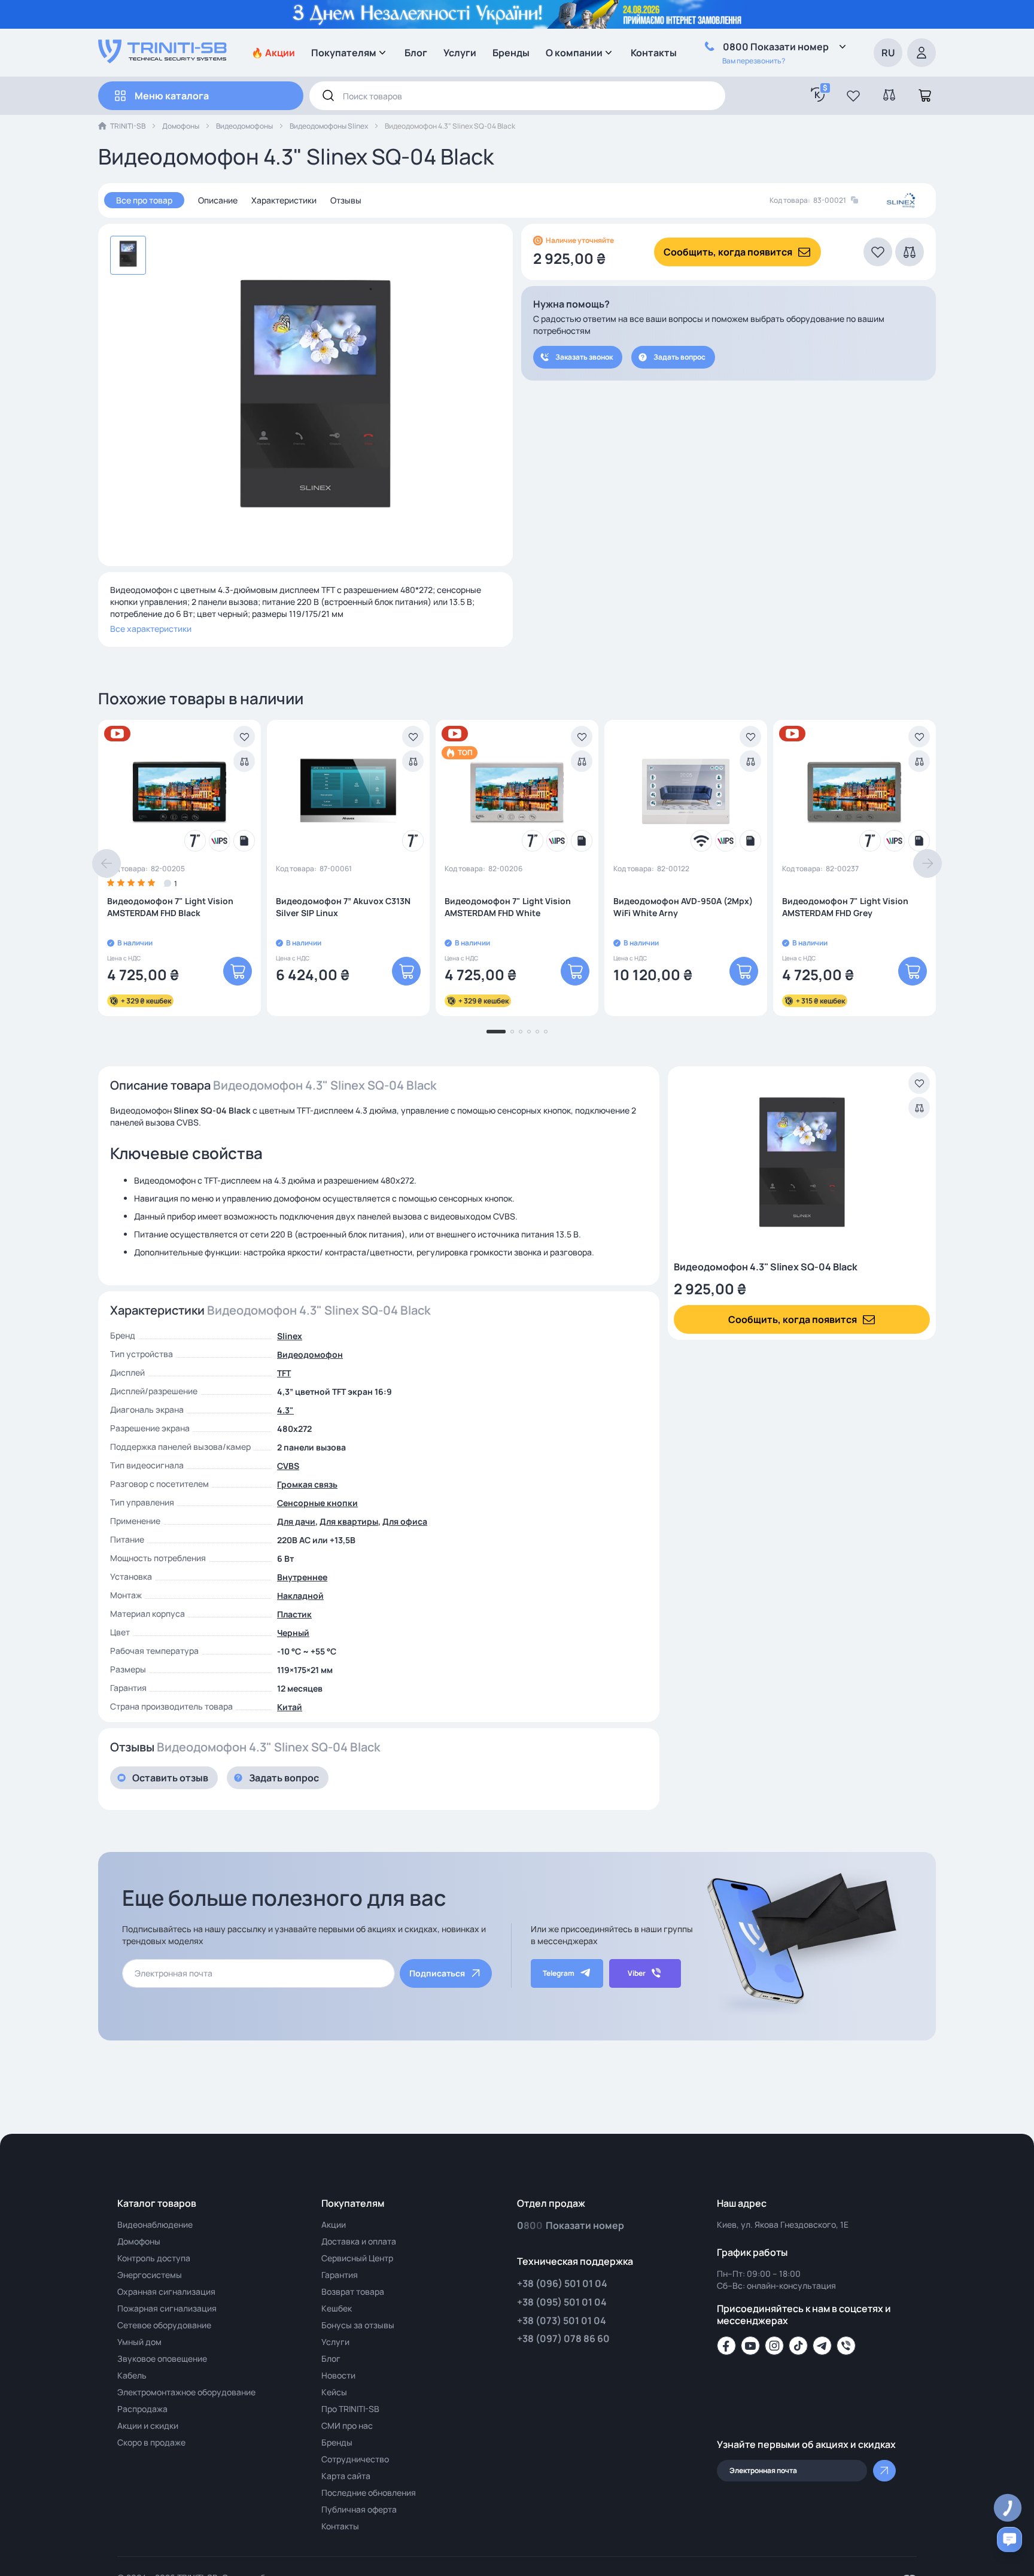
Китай (290, 1707)
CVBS (288, 1466)
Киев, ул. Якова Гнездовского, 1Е (783, 2224)
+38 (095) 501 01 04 (562, 2302)
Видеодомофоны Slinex (329, 126)
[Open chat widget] (1009, 2539)
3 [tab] (521, 1032)
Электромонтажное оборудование (186, 2392)
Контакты (654, 53)
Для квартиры (349, 1521)
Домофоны (181, 126)
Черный (293, 1633)
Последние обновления (369, 2493)
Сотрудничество (355, 2459)
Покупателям (344, 53)
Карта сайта (346, 2476)
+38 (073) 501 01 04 (562, 2320)
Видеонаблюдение (155, 2224)
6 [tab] (546, 1032)
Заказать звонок (584, 357)
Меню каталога (172, 96)
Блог (416, 53)
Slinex (290, 1336)
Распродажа (142, 2409)
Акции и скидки (148, 2426)
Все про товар (144, 200)
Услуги (460, 53)
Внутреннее (302, 1577)
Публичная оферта (359, 2509)
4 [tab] (529, 1032)
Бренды (511, 53)
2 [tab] (512, 1032)
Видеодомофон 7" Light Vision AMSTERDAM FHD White (508, 907)
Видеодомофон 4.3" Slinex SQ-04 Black (766, 1267)
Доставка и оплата (359, 2241)
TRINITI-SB (128, 126)
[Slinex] (901, 201)
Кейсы (334, 2392)
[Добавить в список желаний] (244, 737)
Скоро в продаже (151, 2442)
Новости (338, 2375)
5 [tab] (537, 1032)
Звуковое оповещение (162, 2358)
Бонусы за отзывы (358, 2325)
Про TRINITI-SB (350, 2409)
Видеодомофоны (244, 126)
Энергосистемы (150, 2275)
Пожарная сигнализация (167, 2308)
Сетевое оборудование (164, 2325)
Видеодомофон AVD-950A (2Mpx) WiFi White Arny (683, 907)
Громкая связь (307, 1484)
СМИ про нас (347, 2426)
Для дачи (296, 1521)
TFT (284, 1373)
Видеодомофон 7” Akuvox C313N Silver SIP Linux (343, 907)
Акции (334, 2224)
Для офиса (405, 1521)
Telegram (559, 1973)
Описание (218, 200)
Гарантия (340, 2275)
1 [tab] (496, 1032)
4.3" (285, 1410)
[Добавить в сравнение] (244, 761)
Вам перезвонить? (754, 61)
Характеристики (284, 200)
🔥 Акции (273, 53)
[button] (853, 96)
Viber (637, 1973)
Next (927, 863)
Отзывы (346, 200)
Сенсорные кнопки (317, 1503)
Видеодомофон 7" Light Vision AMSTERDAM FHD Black (170, 907)
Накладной (300, 1596)
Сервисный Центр (357, 2258)
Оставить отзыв (170, 1778)
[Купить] (238, 971)
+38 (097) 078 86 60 (563, 2338)
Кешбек (337, 2308)
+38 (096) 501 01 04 (562, 2283)
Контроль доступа (154, 2258)
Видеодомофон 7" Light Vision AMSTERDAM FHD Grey (845, 907)
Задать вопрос (679, 357)
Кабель (132, 2375)
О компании (574, 53)
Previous (107, 863)
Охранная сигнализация (166, 2291)
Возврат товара (353, 2291)
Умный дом (139, 2342)
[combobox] (517, 96)
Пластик (294, 1614)
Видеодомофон (310, 1354)
